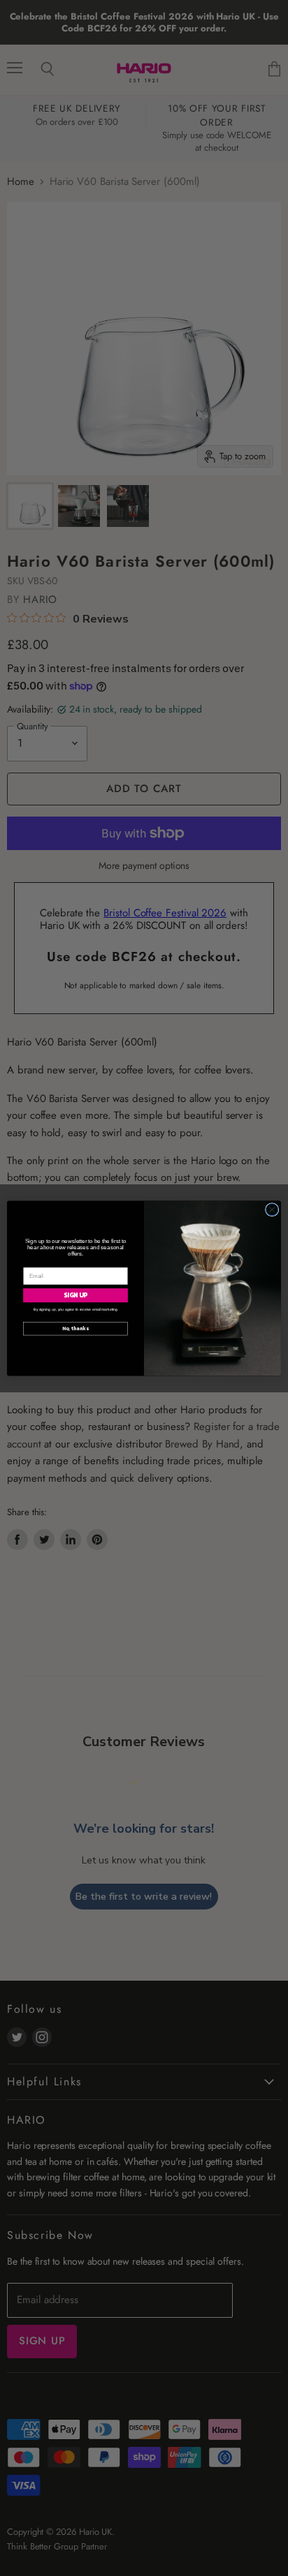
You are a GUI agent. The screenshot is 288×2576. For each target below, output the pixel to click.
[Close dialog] (272, 1209)
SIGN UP (76, 1295)
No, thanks (75, 1328)
